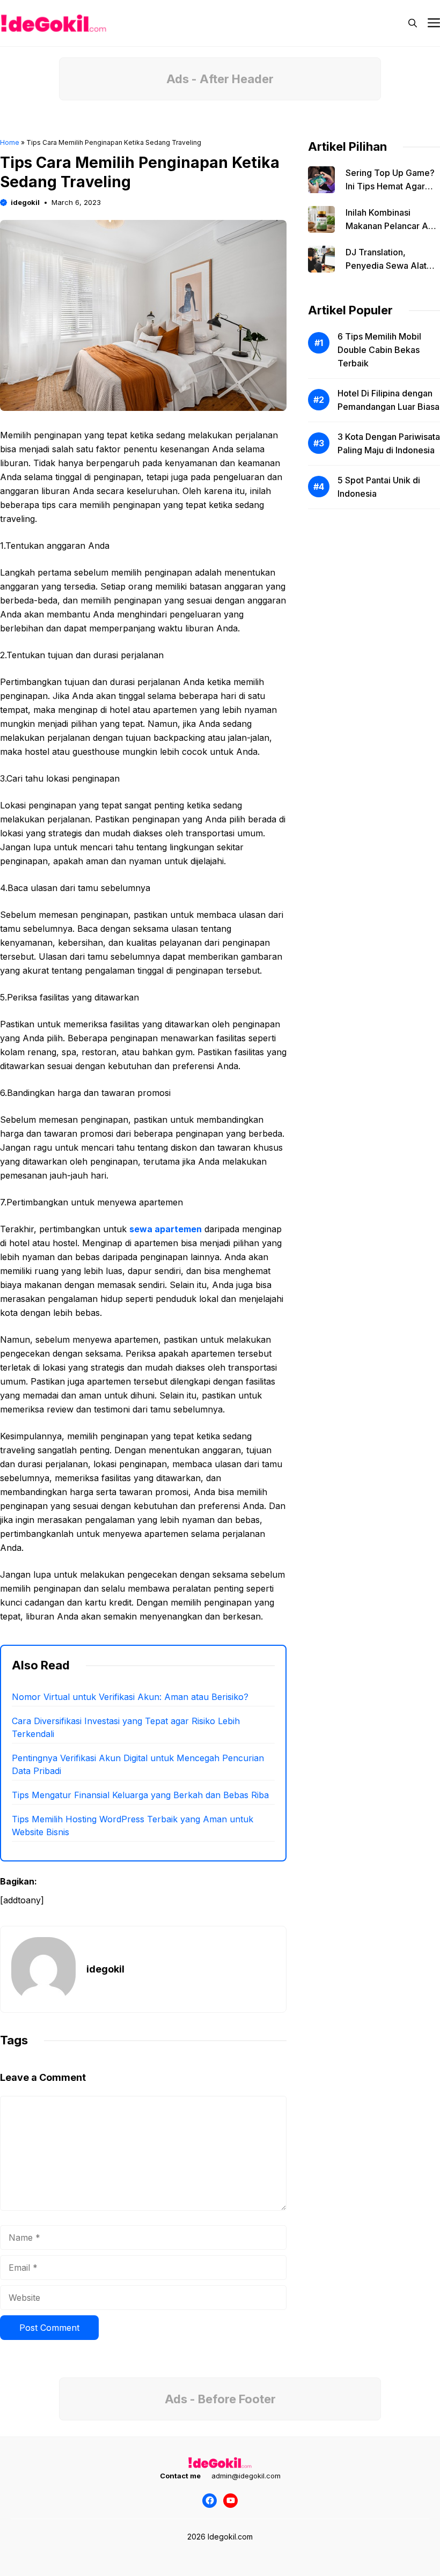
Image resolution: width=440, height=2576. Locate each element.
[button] (413, 23)
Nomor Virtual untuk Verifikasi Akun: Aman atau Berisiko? (130, 1697)
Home (10, 142)
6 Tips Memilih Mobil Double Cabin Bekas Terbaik (379, 350)
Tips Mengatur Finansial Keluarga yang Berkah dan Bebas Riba (140, 1795)
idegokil (25, 202)
